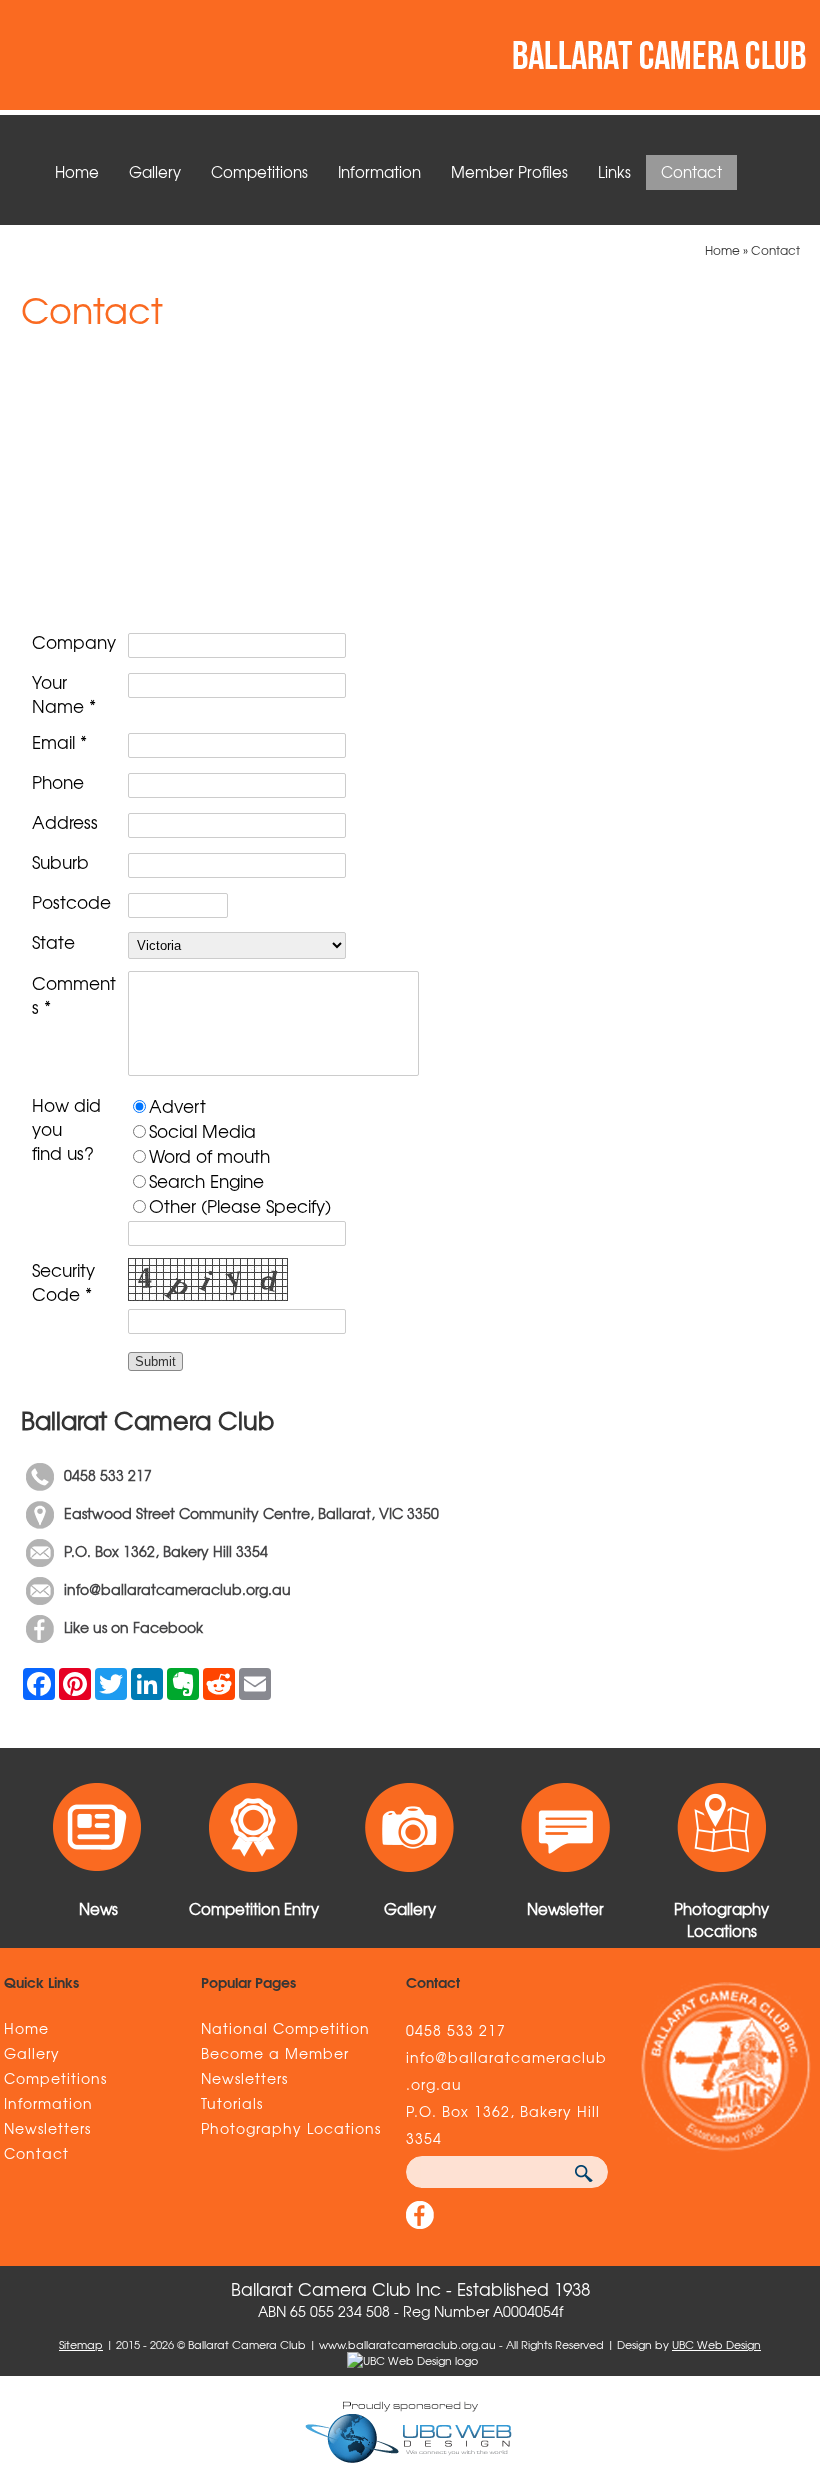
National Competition (285, 2028)
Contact (691, 172)
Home (77, 172)
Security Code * (63, 1282)
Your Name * (64, 694)
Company (74, 642)
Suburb (60, 862)
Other (172, 1205)
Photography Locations (291, 2128)
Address (65, 822)
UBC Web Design (716, 2344)
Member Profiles (509, 172)
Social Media (202, 1130)
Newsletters (47, 2128)
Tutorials (232, 2103)
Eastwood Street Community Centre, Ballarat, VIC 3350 (251, 1513)
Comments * (74, 995)
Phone (58, 782)
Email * (59, 742)
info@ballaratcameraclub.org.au (177, 1589)
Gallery (155, 172)
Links (614, 172)
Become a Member (275, 2053)
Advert (177, 1105)
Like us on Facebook (135, 1627)
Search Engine (206, 1180)
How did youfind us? (66, 1129)
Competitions (259, 172)
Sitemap (81, 2344)
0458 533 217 (108, 1475)
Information (379, 172)
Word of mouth (209, 1155)
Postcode (71, 902)
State (53, 942)
